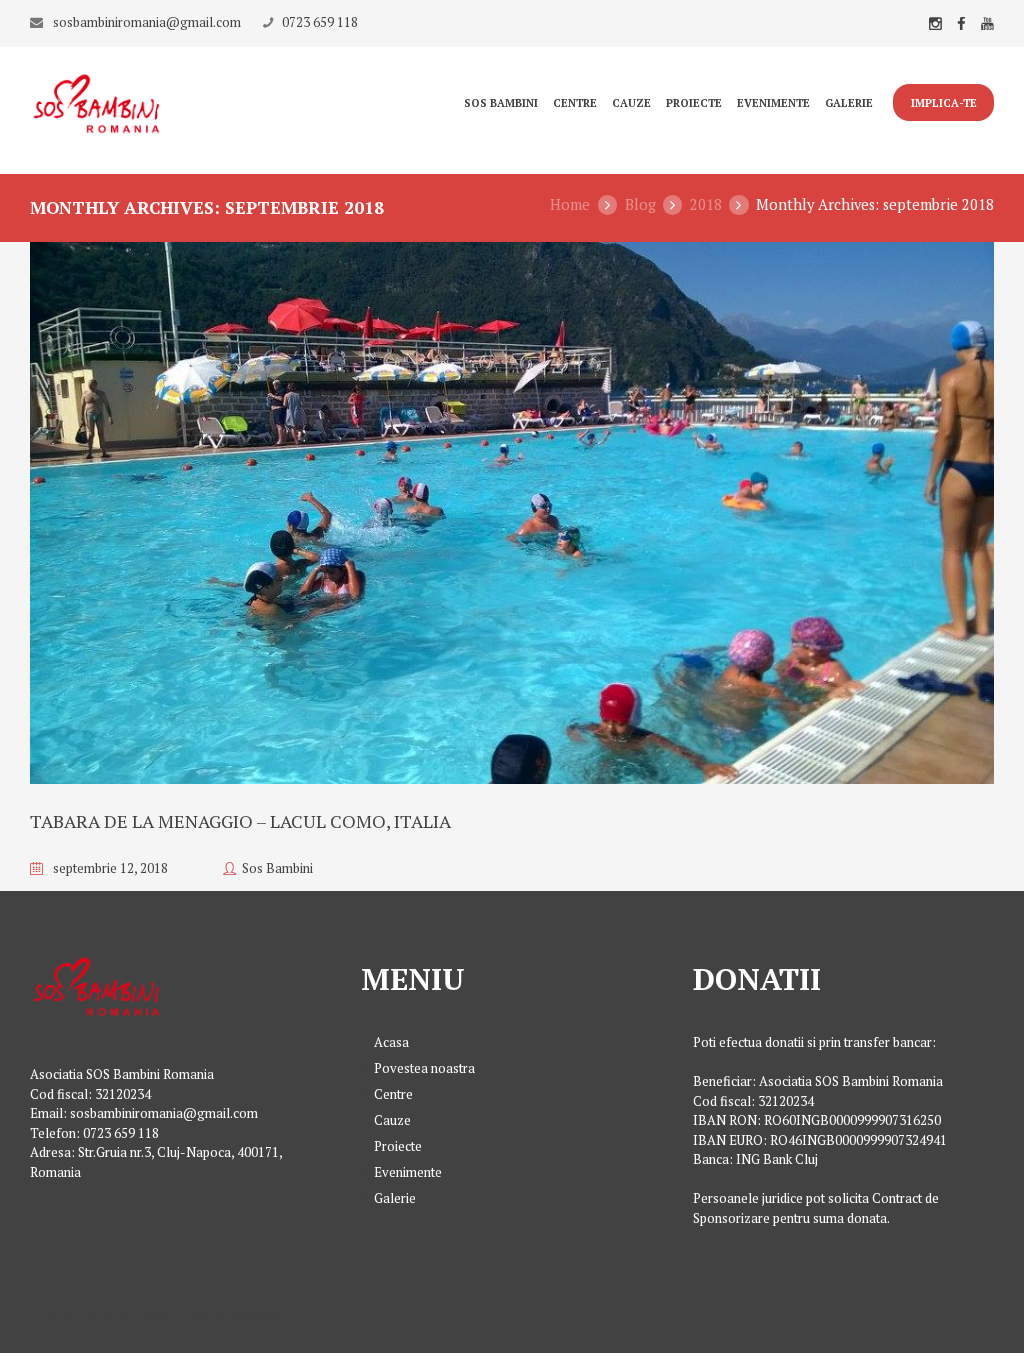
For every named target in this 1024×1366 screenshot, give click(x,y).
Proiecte (694, 103)
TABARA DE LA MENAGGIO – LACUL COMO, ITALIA (240, 821)
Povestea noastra (424, 1068)
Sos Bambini (501, 103)
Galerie (849, 103)
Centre (575, 103)
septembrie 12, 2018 (110, 868)
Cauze (631, 103)
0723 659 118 (320, 22)
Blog (640, 204)
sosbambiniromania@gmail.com (147, 22)
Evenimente (773, 103)
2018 (706, 204)
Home (570, 204)
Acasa (391, 1042)
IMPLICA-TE (944, 103)
